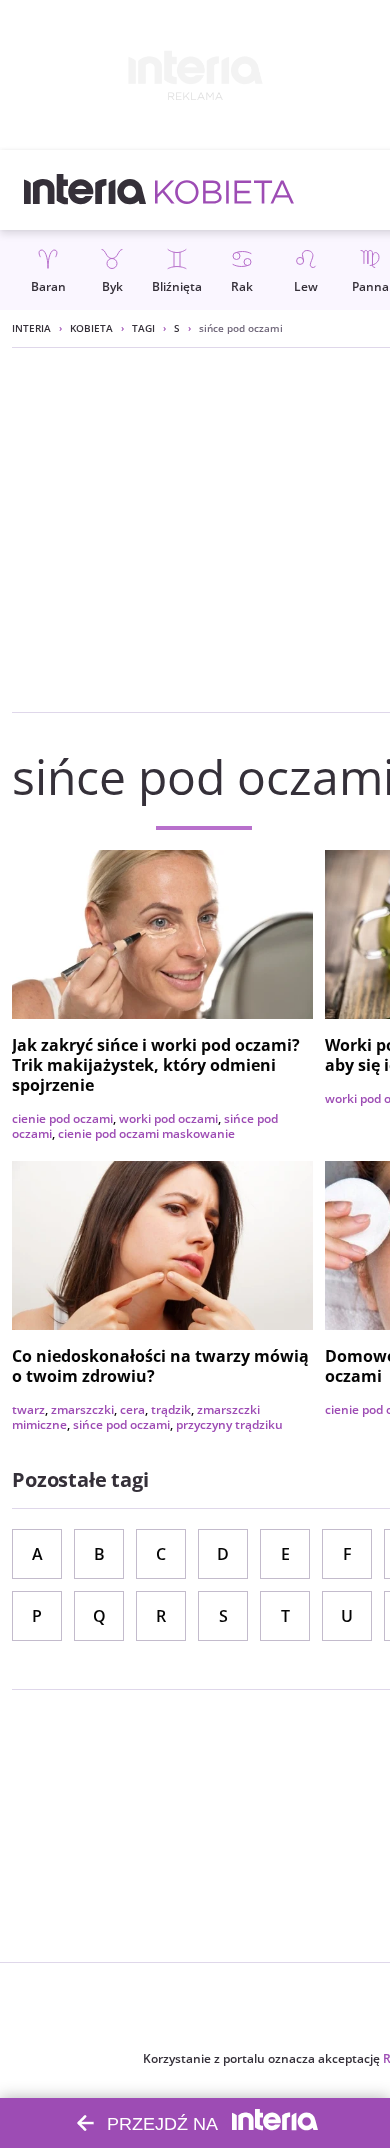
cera (132, 1409)
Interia (31, 328)
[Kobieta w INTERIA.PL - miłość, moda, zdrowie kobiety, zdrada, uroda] (224, 190)
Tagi (143, 328)
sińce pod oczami (121, 1424)
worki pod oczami (168, 1118)
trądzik (171, 1409)
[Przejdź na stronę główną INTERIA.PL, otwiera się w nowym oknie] (85, 190)
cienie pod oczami (62, 1118)
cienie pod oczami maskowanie (146, 1133)
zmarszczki (82, 1409)
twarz (28, 1409)
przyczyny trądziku (229, 1424)
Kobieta (91, 328)
